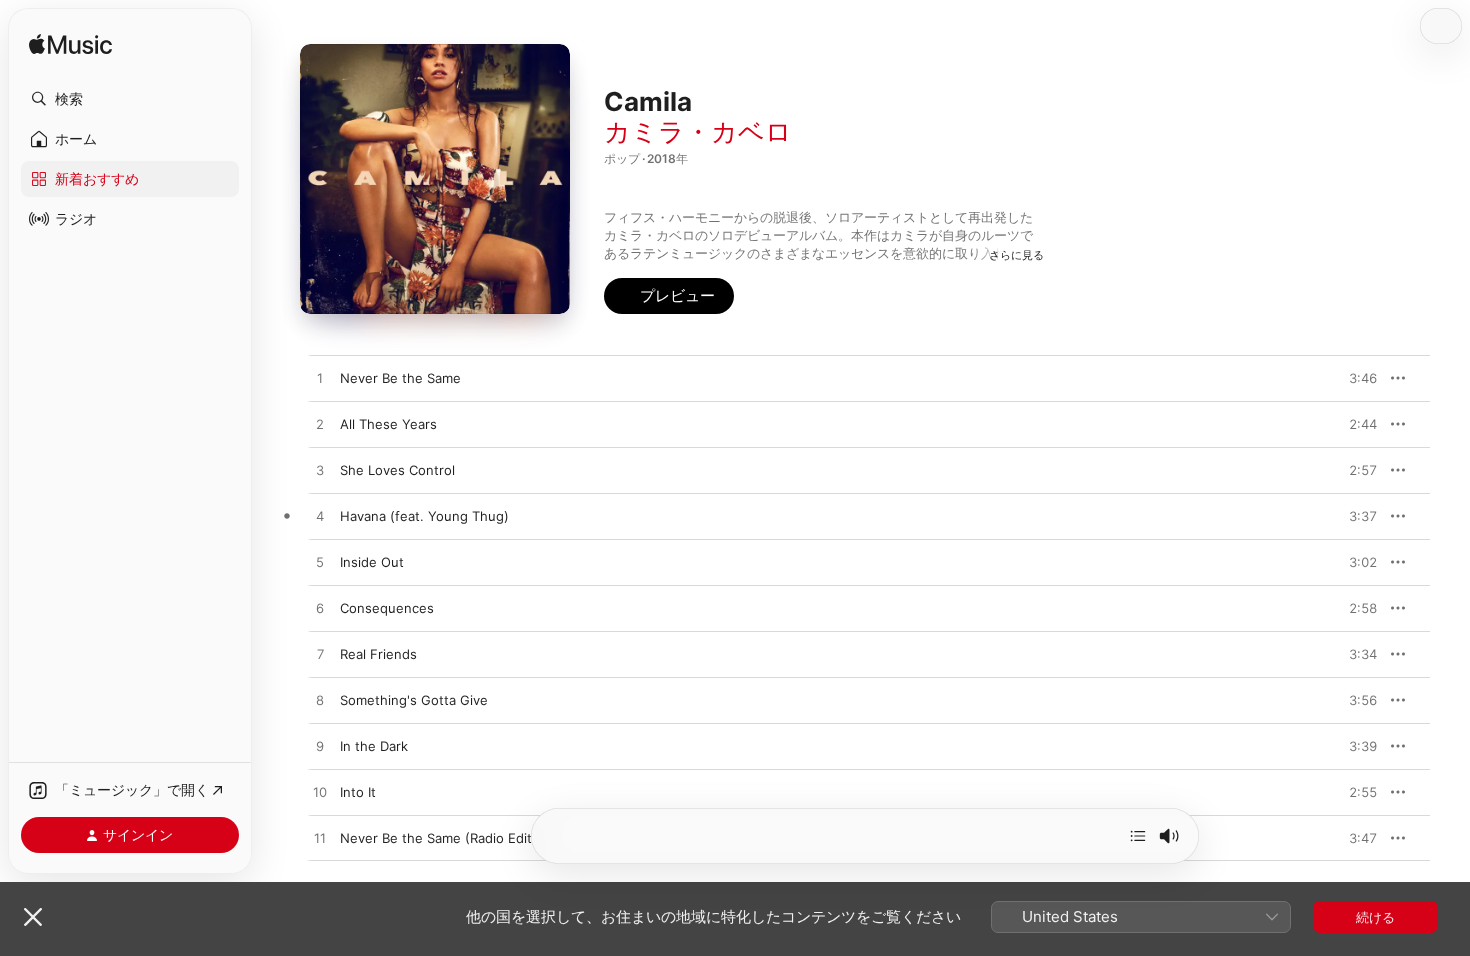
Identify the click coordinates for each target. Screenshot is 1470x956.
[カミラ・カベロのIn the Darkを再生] (320, 747)
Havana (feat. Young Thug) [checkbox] (424, 516)
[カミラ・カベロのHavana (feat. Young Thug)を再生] (320, 517)
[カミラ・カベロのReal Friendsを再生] (320, 655)
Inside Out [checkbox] (372, 562)
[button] (130, 99)
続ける (1375, 917)
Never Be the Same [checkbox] (400, 378)
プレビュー (1352, 378)
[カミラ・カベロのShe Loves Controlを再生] (320, 471)
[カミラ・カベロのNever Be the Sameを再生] (320, 379)
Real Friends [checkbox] (378, 654)
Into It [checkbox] (358, 792)
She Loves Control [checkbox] (397, 470)
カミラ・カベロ (698, 131)
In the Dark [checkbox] (374, 746)
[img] (70, 45)
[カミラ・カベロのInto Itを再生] (320, 793)
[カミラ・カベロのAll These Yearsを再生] (320, 425)
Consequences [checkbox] (387, 608)
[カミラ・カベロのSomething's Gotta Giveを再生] (320, 701)
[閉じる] (33, 917)
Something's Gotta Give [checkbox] (414, 700)
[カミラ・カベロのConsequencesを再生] (320, 609)
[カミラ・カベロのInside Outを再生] (320, 563)
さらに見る (1016, 255)
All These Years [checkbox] (388, 424)
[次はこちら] (1138, 836)
